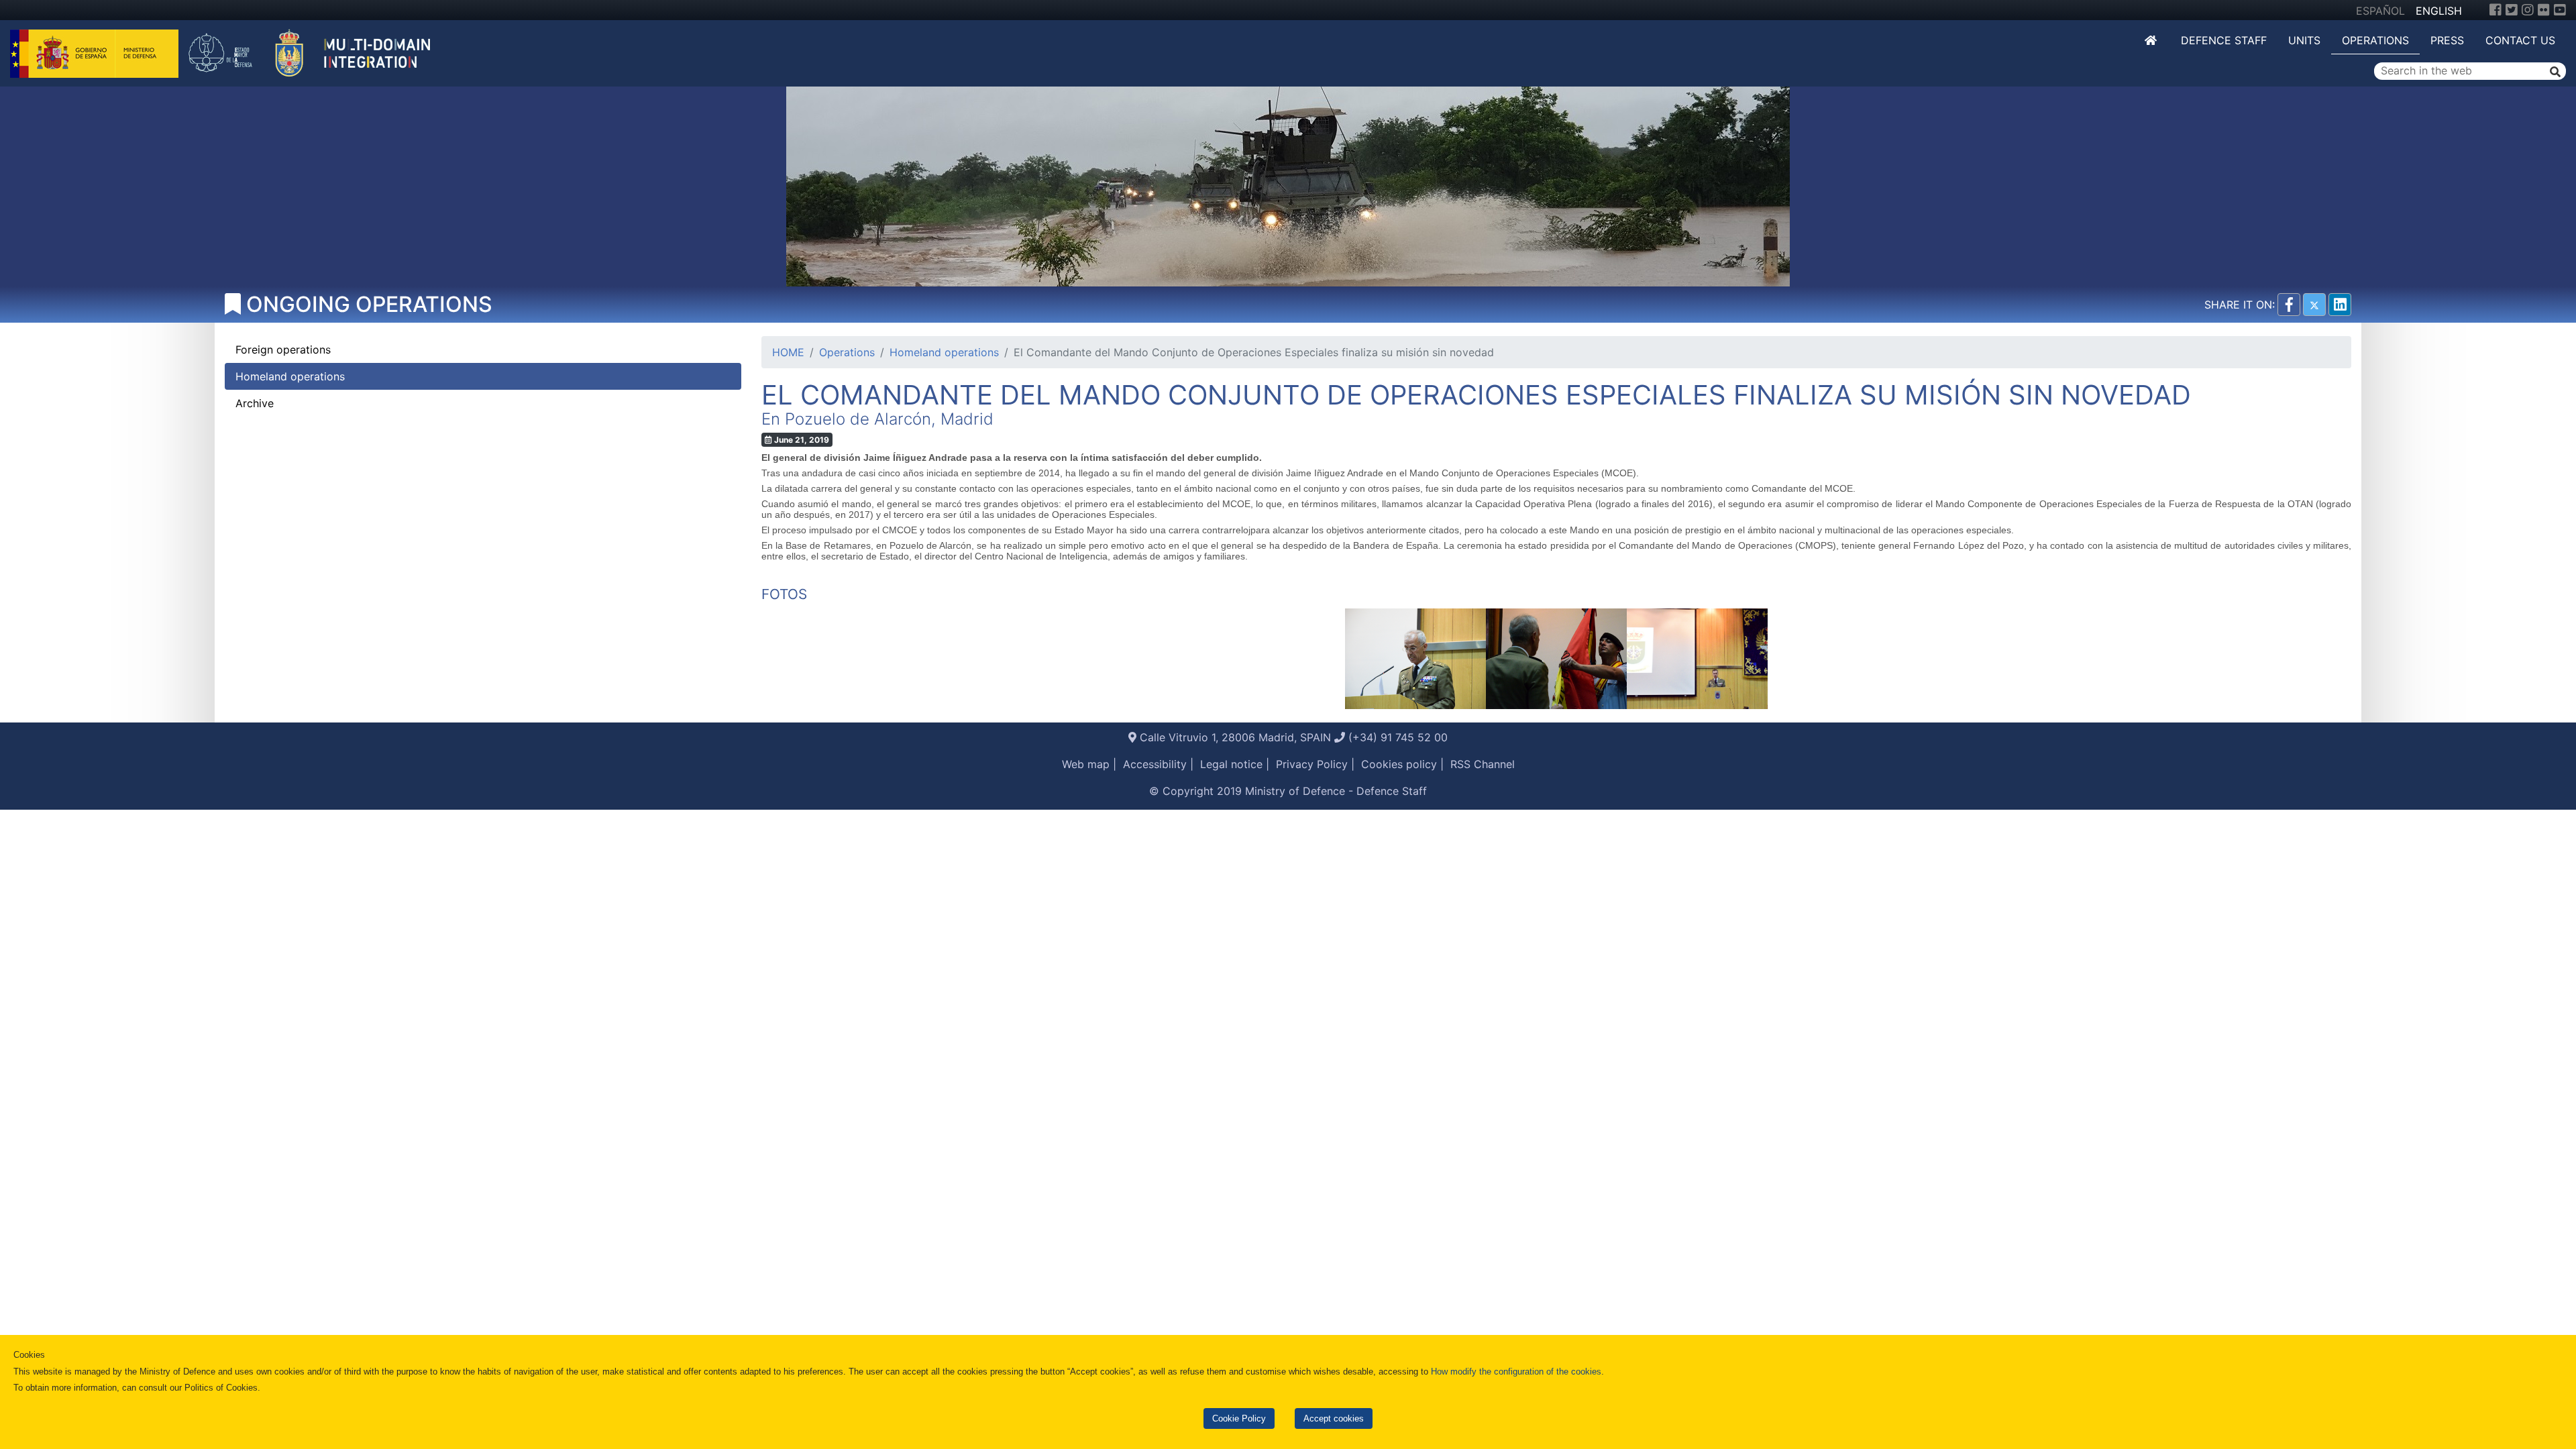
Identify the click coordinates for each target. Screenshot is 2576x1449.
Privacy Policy (1312, 764)
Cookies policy (1399, 764)
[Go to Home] (2152, 40)
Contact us (2520, 40)
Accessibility (1155, 764)
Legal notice (1231, 764)
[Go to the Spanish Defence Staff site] (317, 52)
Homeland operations (944, 352)
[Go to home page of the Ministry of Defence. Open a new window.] (96, 52)
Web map (1086, 764)
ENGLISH (2439, 11)
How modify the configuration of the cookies (1516, 1372)
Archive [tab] (255, 403)
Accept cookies (1334, 1418)
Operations (2375, 40)
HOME (788, 352)
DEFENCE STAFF (2224, 40)
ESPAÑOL (2380, 11)
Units (2304, 40)
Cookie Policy (1239, 1418)
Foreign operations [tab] (283, 350)
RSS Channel (1483, 764)
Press (2447, 40)
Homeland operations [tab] (290, 376)
